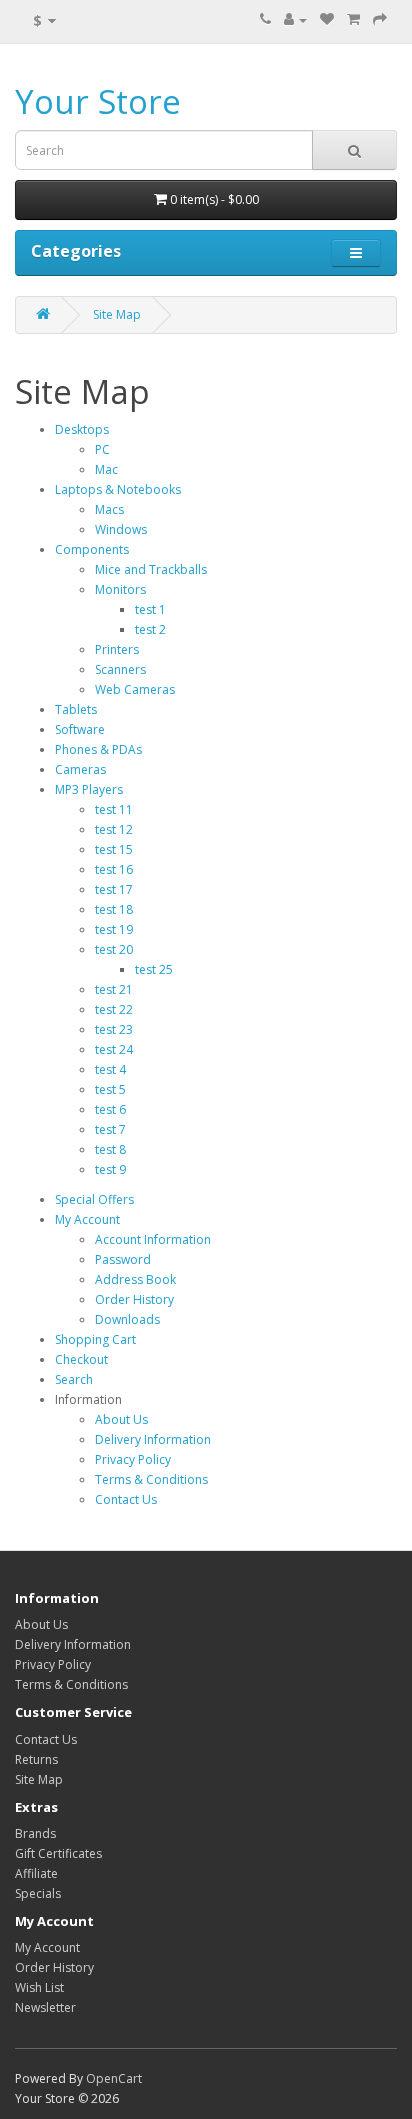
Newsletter (45, 2007)
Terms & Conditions (151, 1479)
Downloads (127, 1319)
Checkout (81, 1359)
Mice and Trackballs (151, 569)
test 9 (110, 1169)
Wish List (39, 1987)
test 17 (114, 889)
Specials (38, 1893)
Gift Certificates (58, 1853)
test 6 (110, 1109)
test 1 (150, 609)
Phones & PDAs (98, 749)
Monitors (120, 589)
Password (123, 1259)
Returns (36, 1759)
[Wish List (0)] (327, 19)
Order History (134, 1299)
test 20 (114, 949)
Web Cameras (135, 689)
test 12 (114, 829)
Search (74, 1379)
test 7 (110, 1129)
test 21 (114, 989)
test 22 (114, 1009)
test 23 (114, 1029)
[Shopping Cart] (353, 19)
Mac (106, 469)
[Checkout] (380, 19)
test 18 (114, 909)
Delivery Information (153, 1439)
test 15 (114, 849)
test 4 (110, 1069)
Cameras (80, 769)
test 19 (114, 929)
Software (80, 729)
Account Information (153, 1239)
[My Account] (295, 19)
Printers (117, 649)
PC (102, 449)
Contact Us (126, 1499)
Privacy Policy (133, 1459)
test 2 (150, 629)
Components (92, 549)
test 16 (114, 869)
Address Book (135, 1279)
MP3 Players (89, 789)
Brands (35, 1833)
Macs (109, 509)
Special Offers (94, 1199)
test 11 (114, 809)
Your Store (98, 101)
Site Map (117, 314)
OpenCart (114, 2078)
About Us (121, 1419)
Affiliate (36, 1873)
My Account (87, 1219)
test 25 (154, 969)
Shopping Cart (95, 1339)
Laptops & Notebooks (118, 489)
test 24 (114, 1049)
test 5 (110, 1089)
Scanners (120, 669)
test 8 (110, 1149)
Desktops (82, 429)
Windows (121, 529)
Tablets (76, 709)
